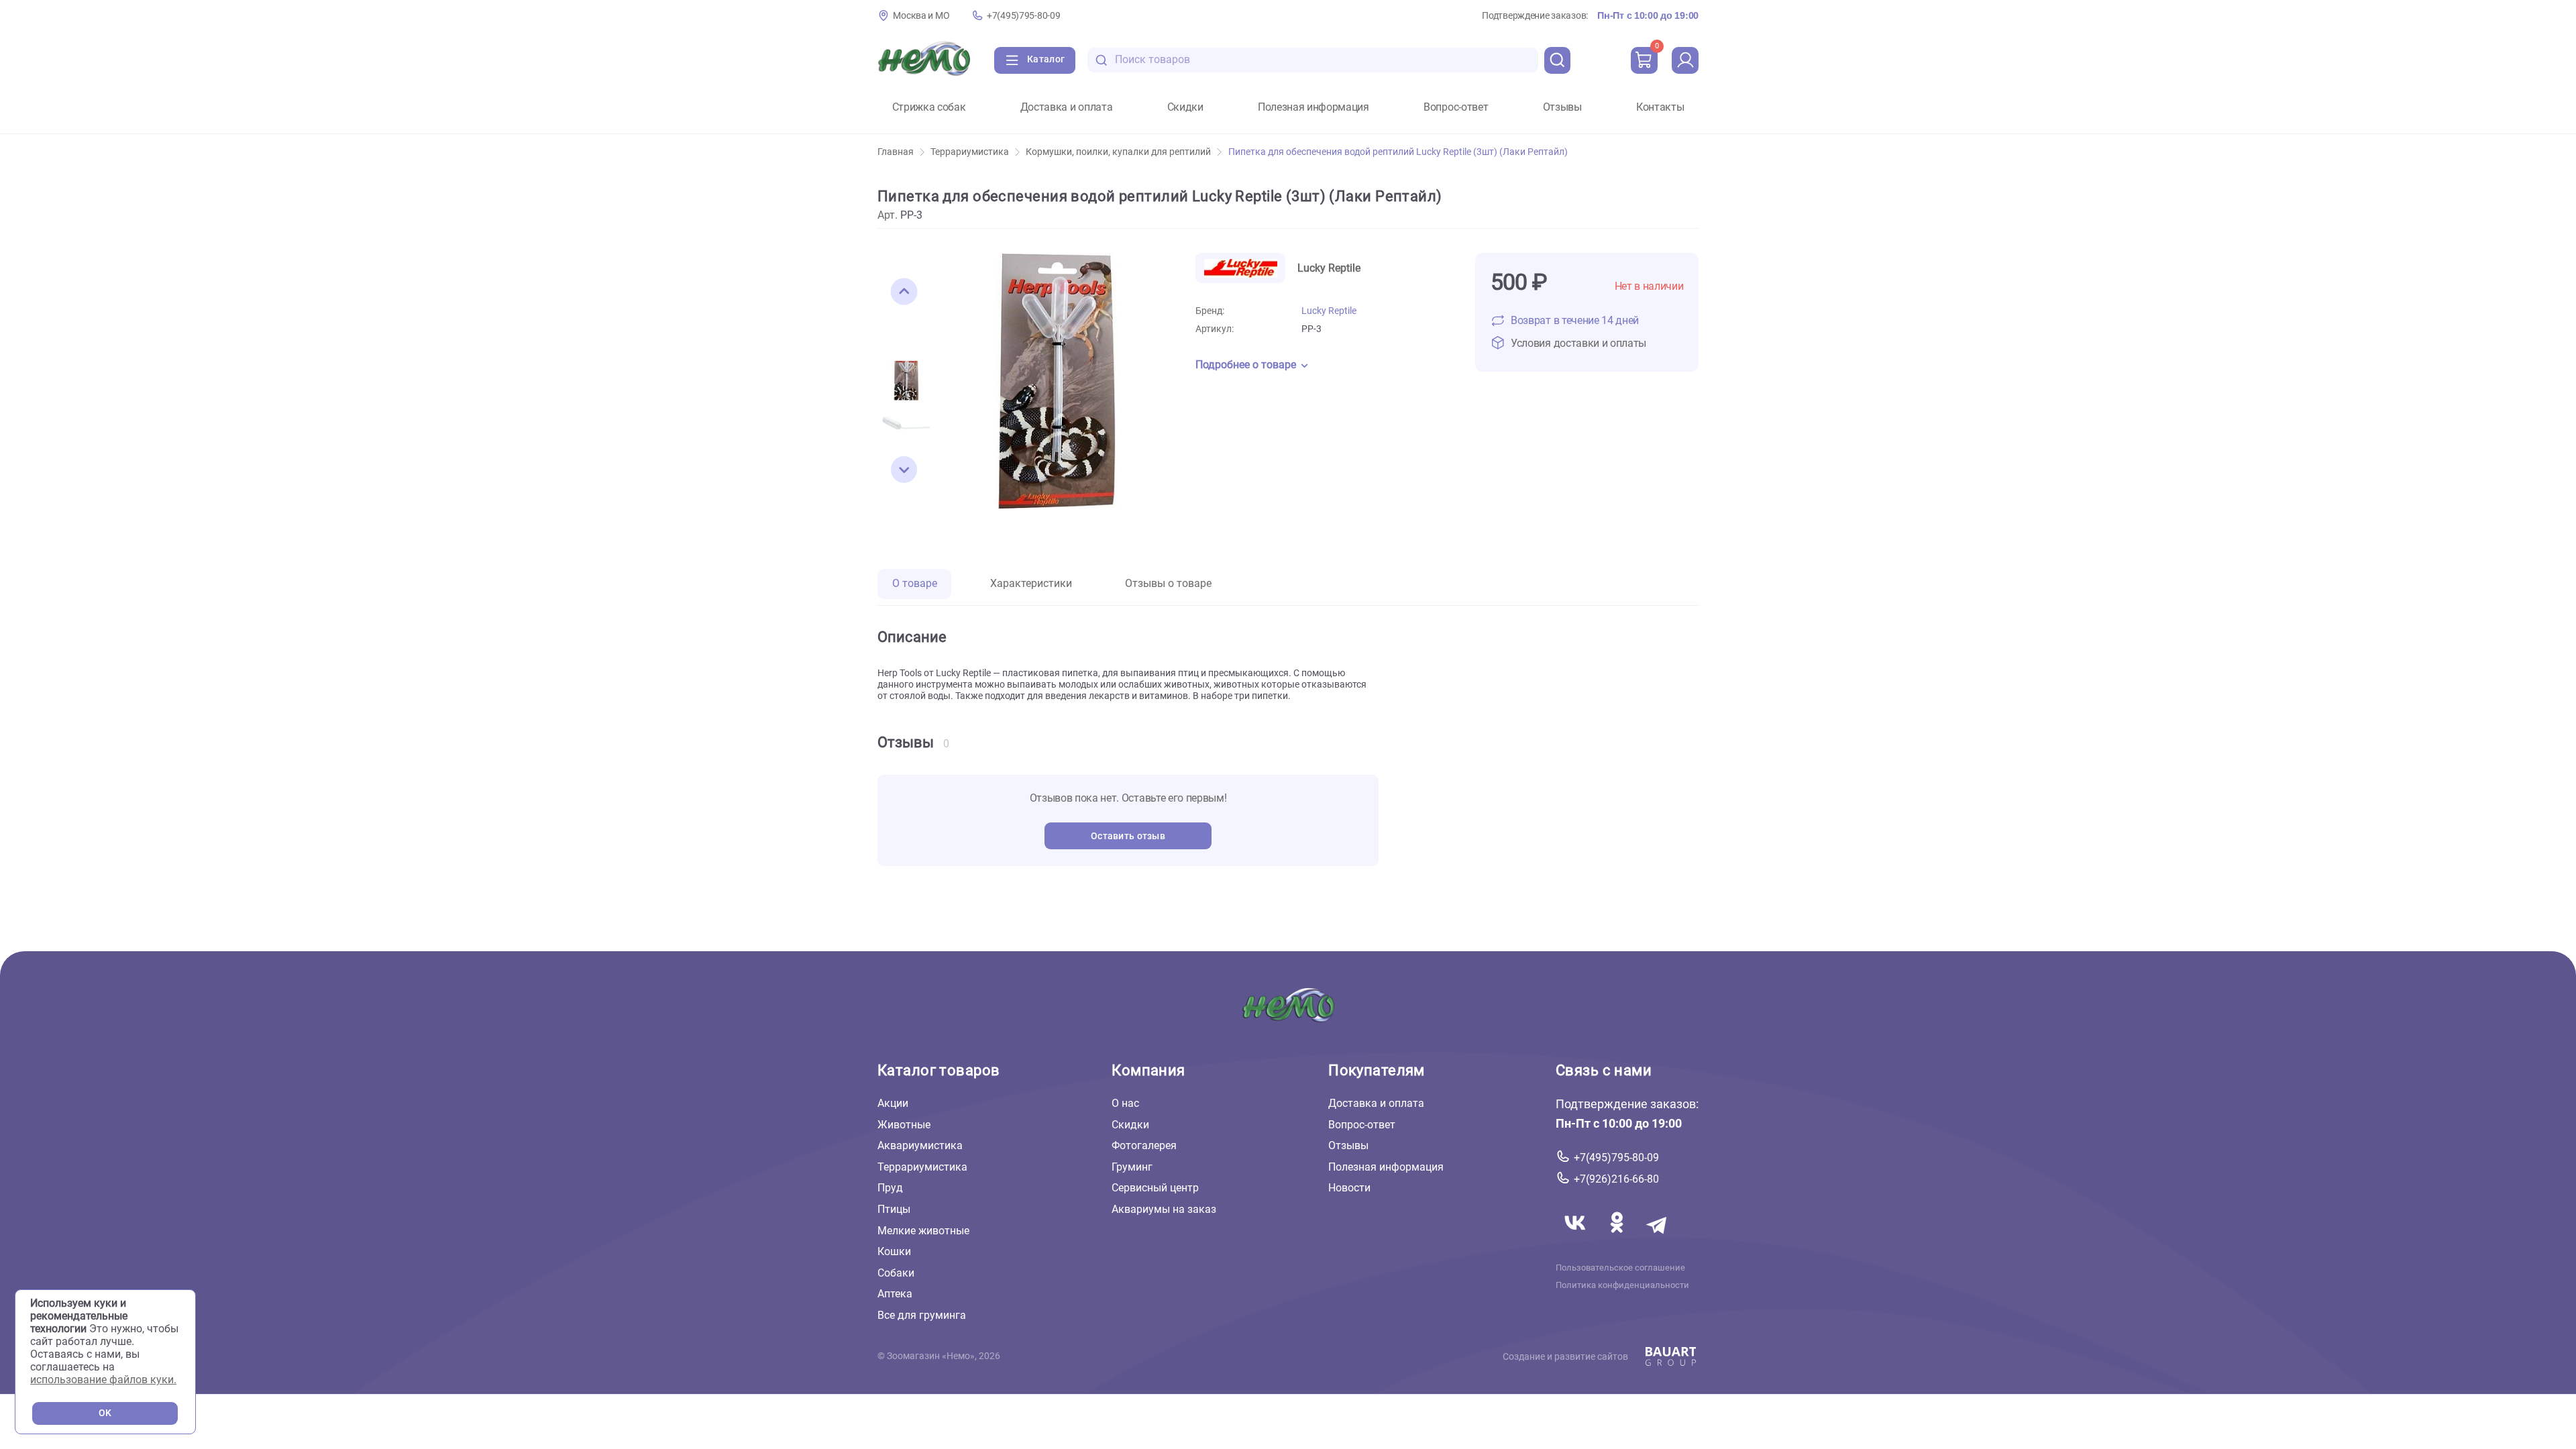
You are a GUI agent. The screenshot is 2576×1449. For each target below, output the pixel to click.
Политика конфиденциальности (1622, 1285)
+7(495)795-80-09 (1023, 16)
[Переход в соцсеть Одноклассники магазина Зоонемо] (1618, 1239)
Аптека (895, 1294)
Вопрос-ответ (1456, 107)
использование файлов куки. (103, 1380)
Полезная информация (1313, 107)
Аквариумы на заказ (1164, 1209)
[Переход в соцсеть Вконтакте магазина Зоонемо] (1576, 1239)
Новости (1349, 1188)
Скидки (1185, 107)
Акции (893, 1103)
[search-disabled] (1102, 60)
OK (105, 1413)
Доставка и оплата (1067, 107)
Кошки (894, 1251)
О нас (1125, 1103)
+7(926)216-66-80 (1616, 1179)
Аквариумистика (920, 1145)
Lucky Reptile (1329, 311)
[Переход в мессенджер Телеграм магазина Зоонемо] (1658, 1239)
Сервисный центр (1155, 1188)
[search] (1558, 60)
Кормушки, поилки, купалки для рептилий (1118, 152)
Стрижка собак (929, 107)
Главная (896, 152)
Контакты (1660, 107)
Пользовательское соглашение (1620, 1268)
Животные (904, 1125)
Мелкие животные (923, 1231)
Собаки (896, 1273)
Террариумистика (970, 152)
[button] (904, 292)
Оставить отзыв (1128, 836)
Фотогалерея (1144, 1145)
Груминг (1132, 1167)
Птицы (894, 1209)
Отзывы (1562, 107)
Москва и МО (921, 16)
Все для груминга (922, 1315)
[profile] (1685, 60)
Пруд (890, 1188)
